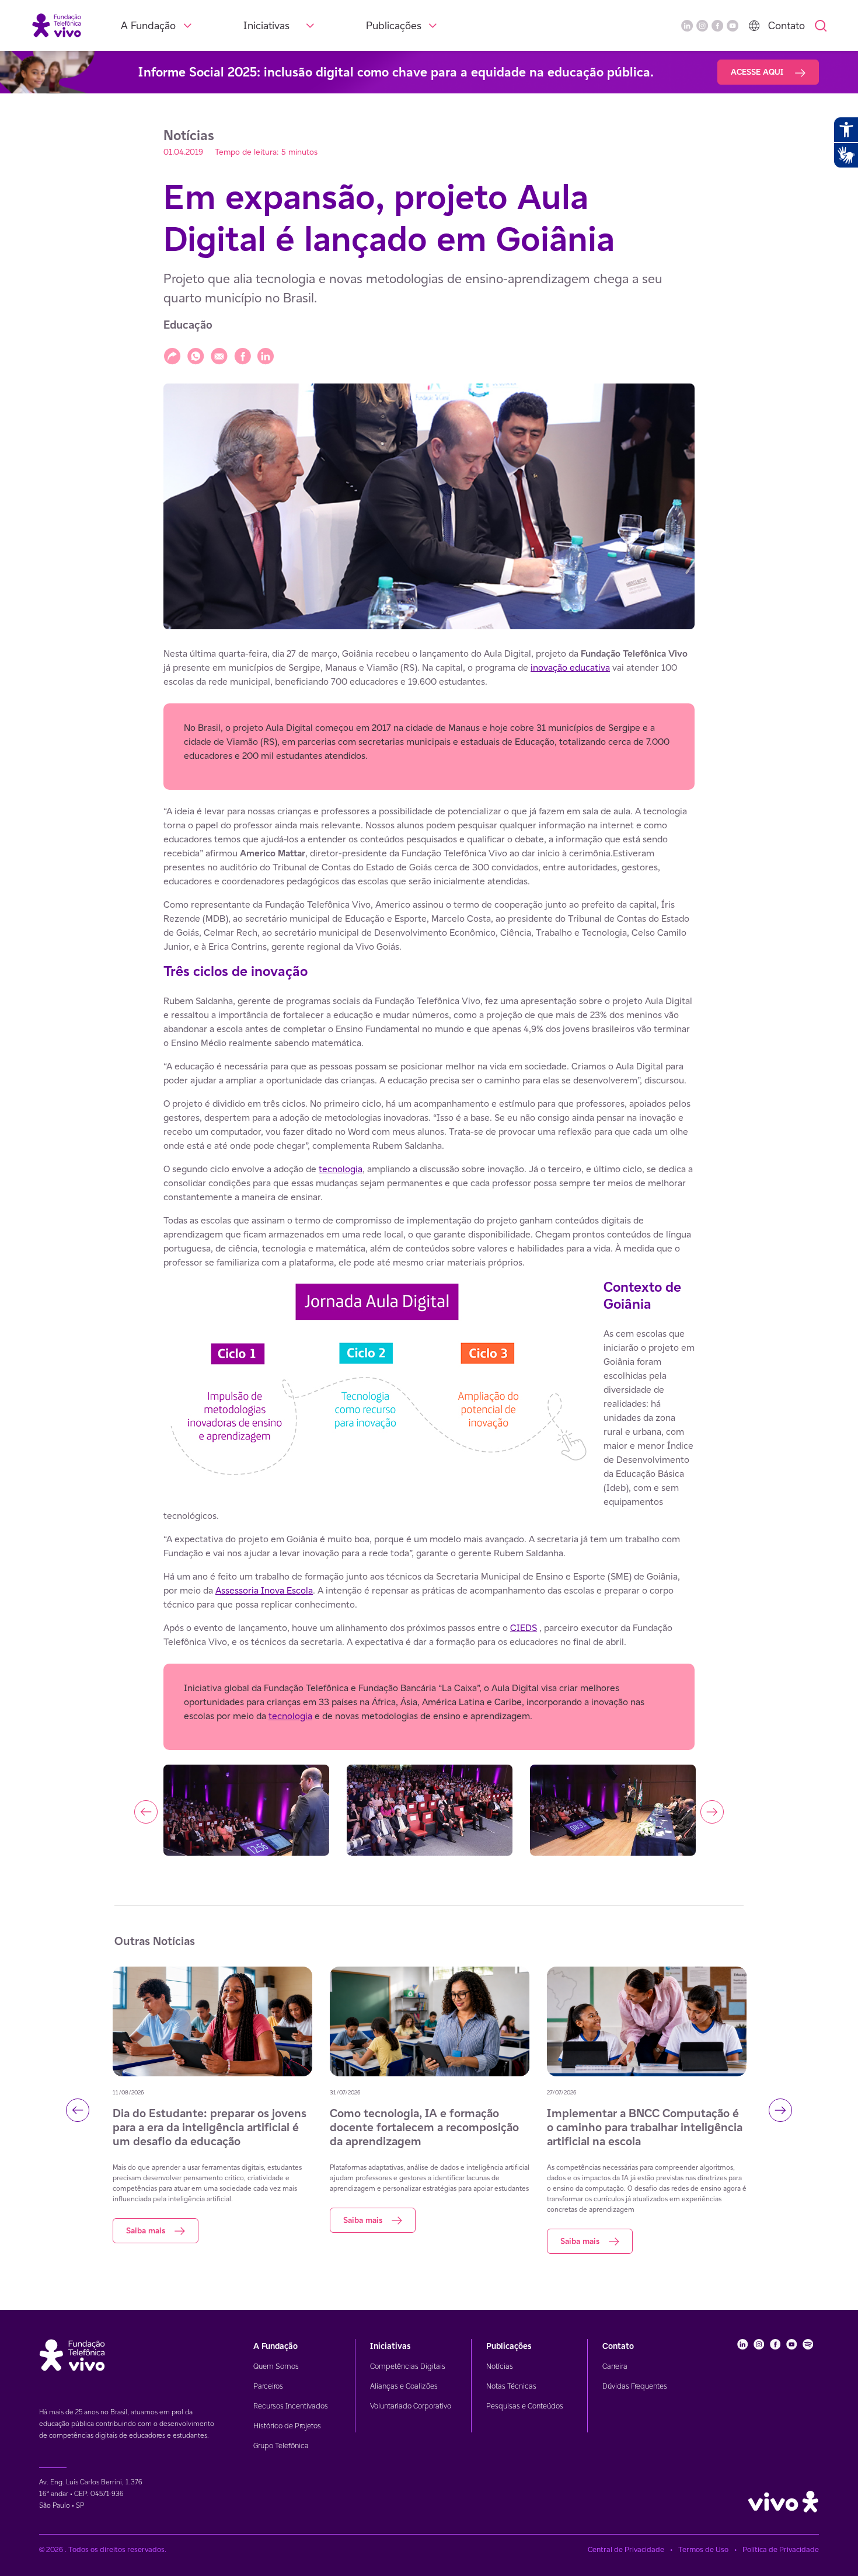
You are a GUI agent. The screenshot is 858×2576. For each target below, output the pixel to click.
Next (712, 1812)
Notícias (500, 2366)
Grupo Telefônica (281, 2446)
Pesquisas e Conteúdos (525, 2406)
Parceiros (268, 2386)
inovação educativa (570, 667)
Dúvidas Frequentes (635, 2386)
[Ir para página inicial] (57, 25)
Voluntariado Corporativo (411, 2406)
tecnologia (341, 1169)
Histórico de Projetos (287, 2426)
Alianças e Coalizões (404, 2386)
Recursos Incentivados (291, 2406)
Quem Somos (276, 2366)
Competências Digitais (408, 2366)
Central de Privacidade (626, 2549)
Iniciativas (266, 25)
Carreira (615, 2366)
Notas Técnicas (511, 2386)
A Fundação (148, 25)
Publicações (394, 25)
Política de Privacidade (781, 2549)
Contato (786, 25)
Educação (188, 325)
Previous (146, 1812)
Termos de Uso (703, 2549)
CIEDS (524, 1628)
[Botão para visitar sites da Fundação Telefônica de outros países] (754, 26)
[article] (429, 1253)
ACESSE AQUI (758, 72)
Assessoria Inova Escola (264, 1590)
